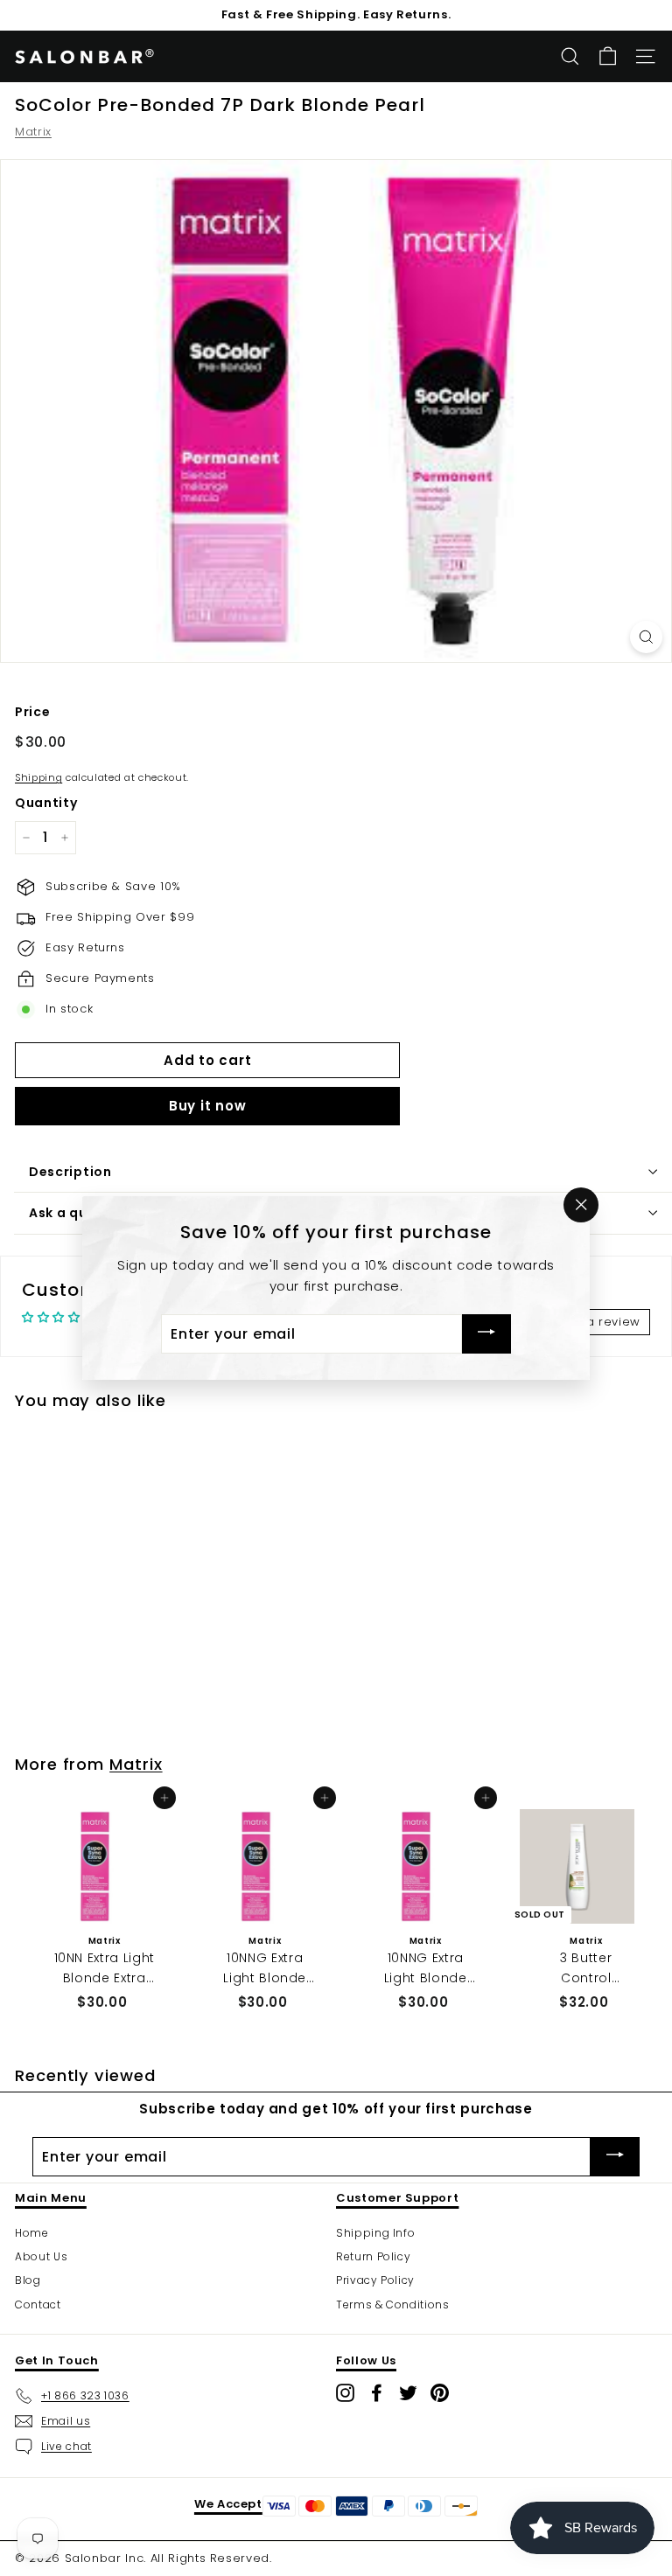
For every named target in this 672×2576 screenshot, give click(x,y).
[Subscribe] (486, 1334)
